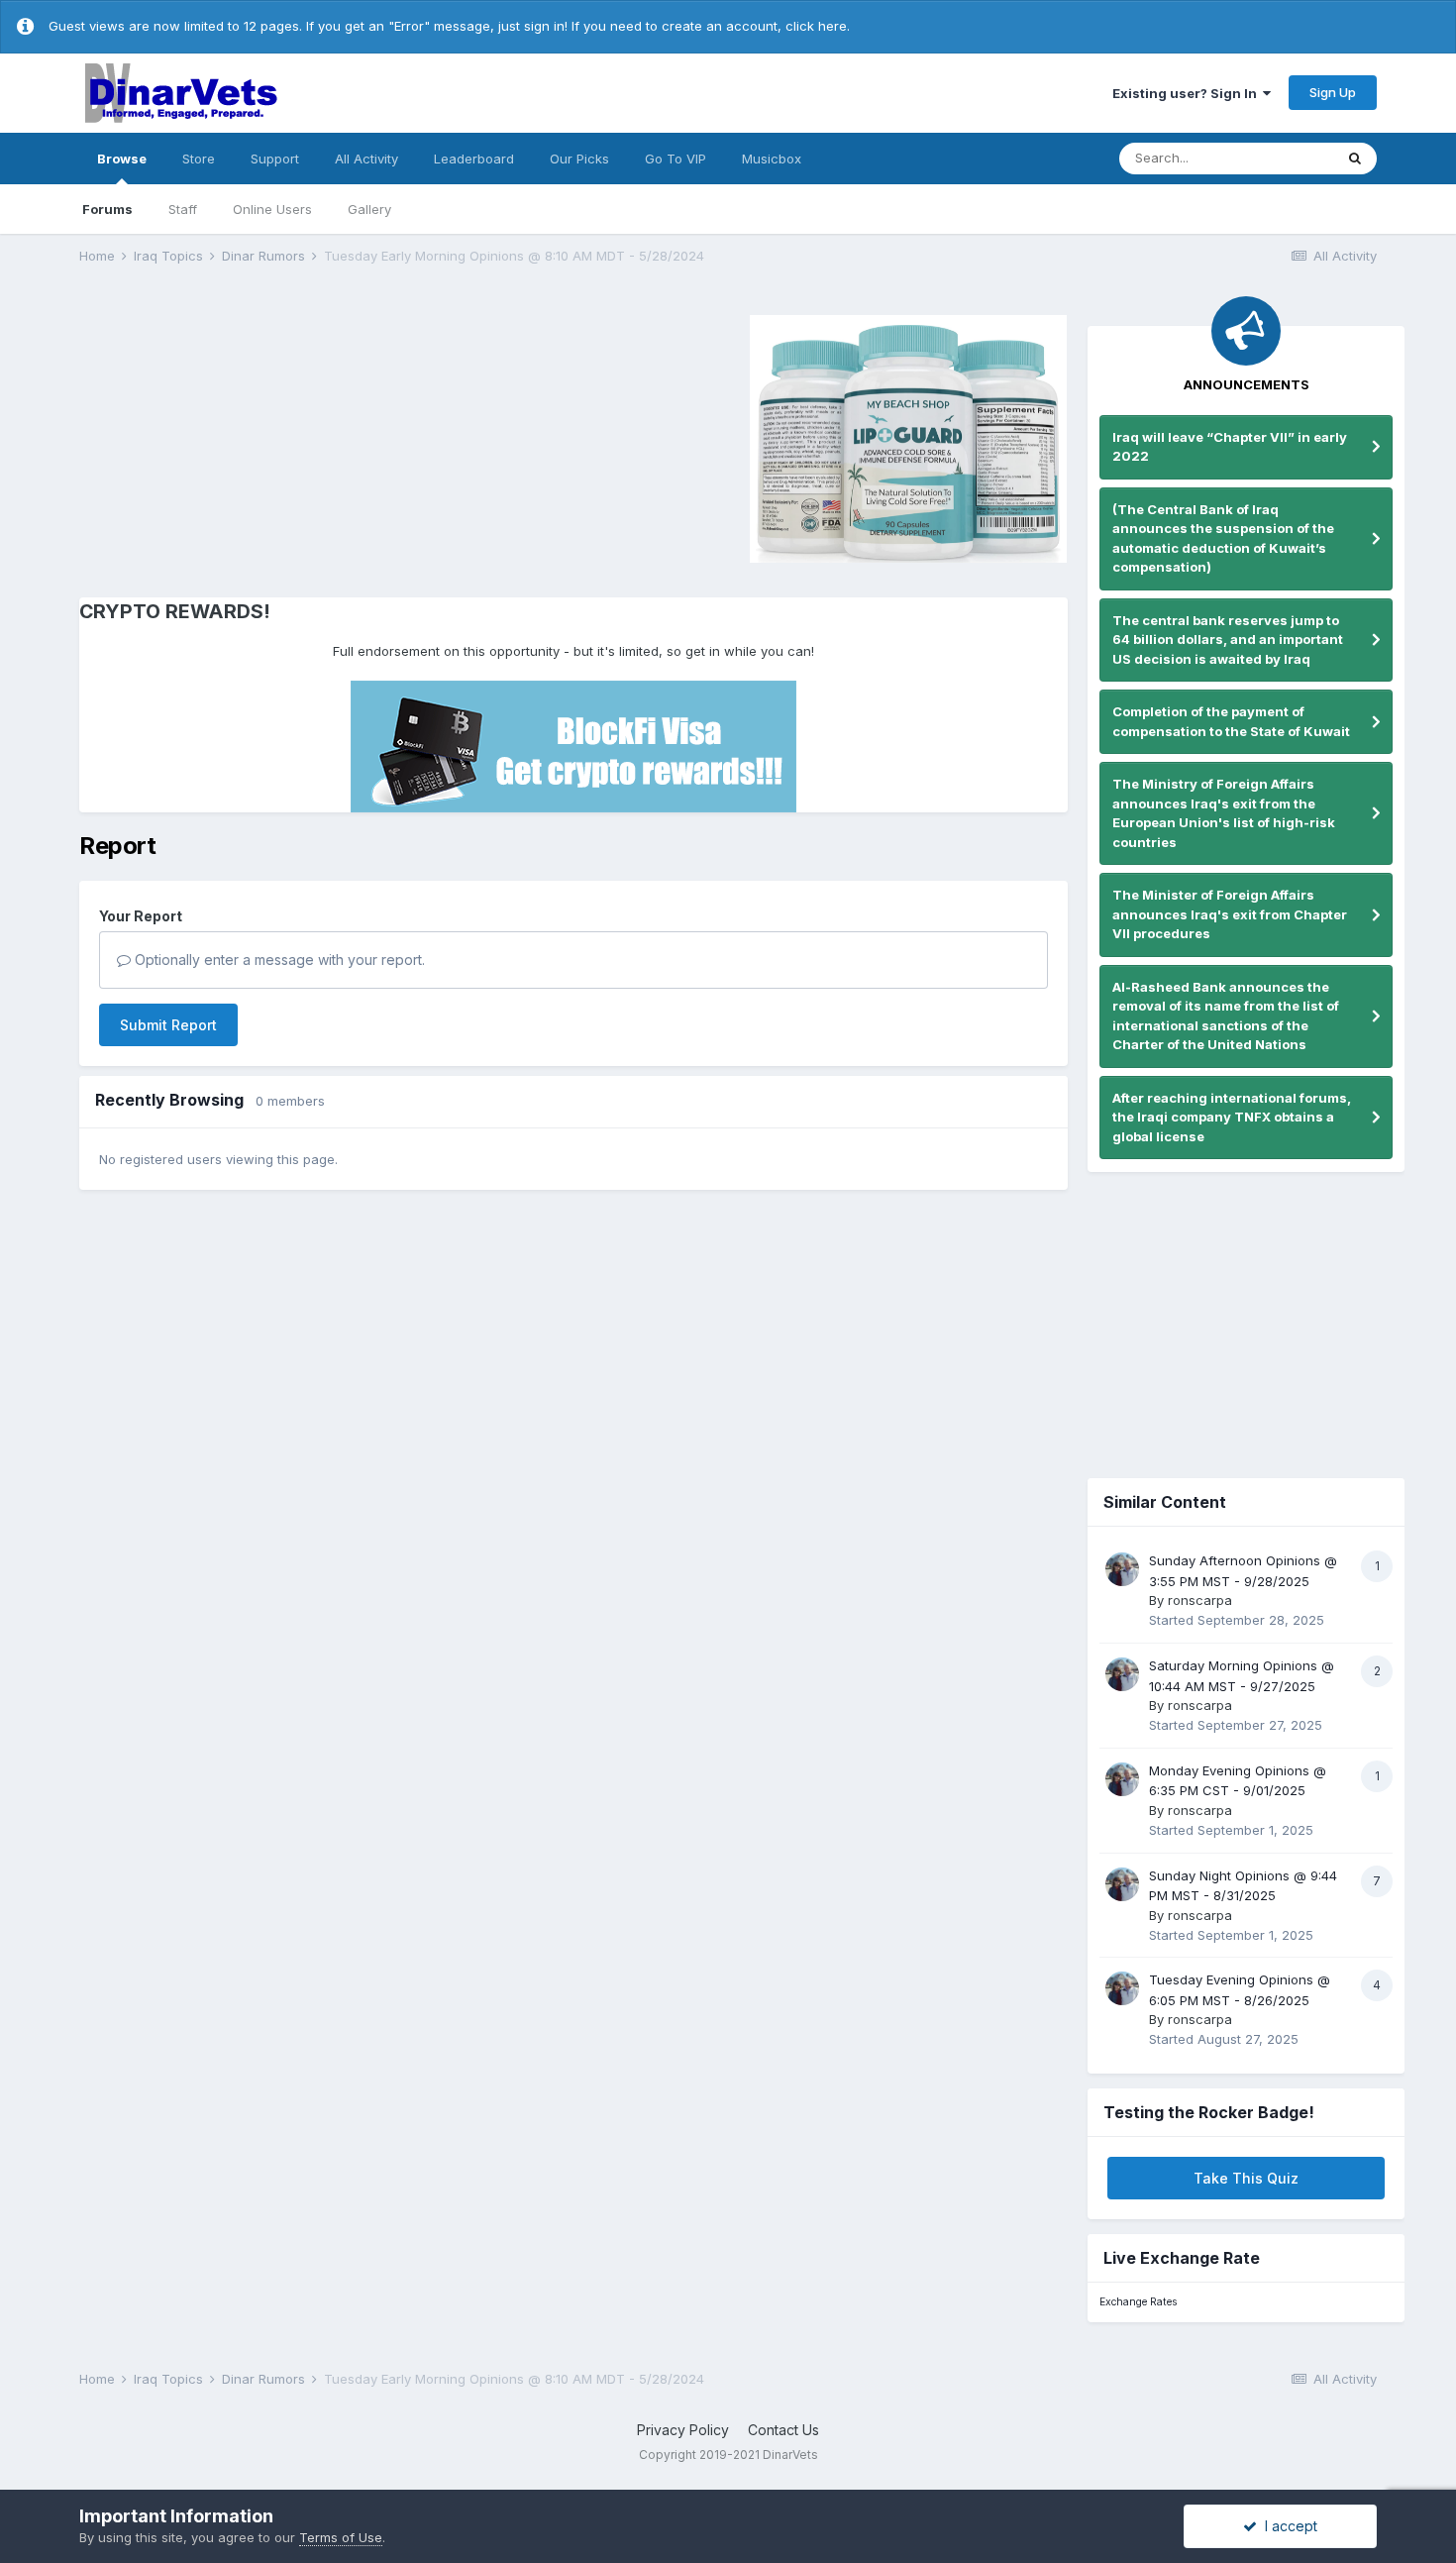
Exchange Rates (1138, 2302)
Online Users (272, 209)
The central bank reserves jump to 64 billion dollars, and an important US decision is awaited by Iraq (1228, 640)
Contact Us (783, 2430)
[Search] (1355, 159)
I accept (1287, 2526)
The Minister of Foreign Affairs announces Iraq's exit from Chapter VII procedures (1230, 914)
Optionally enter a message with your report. (278, 960)
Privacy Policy (683, 2430)
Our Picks (579, 159)
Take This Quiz (1246, 2178)
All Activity (366, 159)
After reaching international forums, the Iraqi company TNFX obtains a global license (1232, 1117)
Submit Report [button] (168, 1025)
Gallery (369, 209)
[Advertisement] (247, 436)
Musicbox (772, 159)
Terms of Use (341, 2537)
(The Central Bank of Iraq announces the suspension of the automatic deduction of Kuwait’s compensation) (1223, 538)
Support (275, 159)
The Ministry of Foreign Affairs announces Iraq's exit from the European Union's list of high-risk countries (1224, 813)
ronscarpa (1200, 1600)
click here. (818, 26)
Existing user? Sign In (1188, 93)
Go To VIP (676, 159)
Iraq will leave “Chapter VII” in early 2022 (1230, 447)
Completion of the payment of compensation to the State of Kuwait (1231, 721)
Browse (122, 159)
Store (199, 159)
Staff (183, 209)
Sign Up (1333, 92)
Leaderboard (474, 159)
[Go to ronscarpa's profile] (1122, 1569)
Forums (107, 209)
